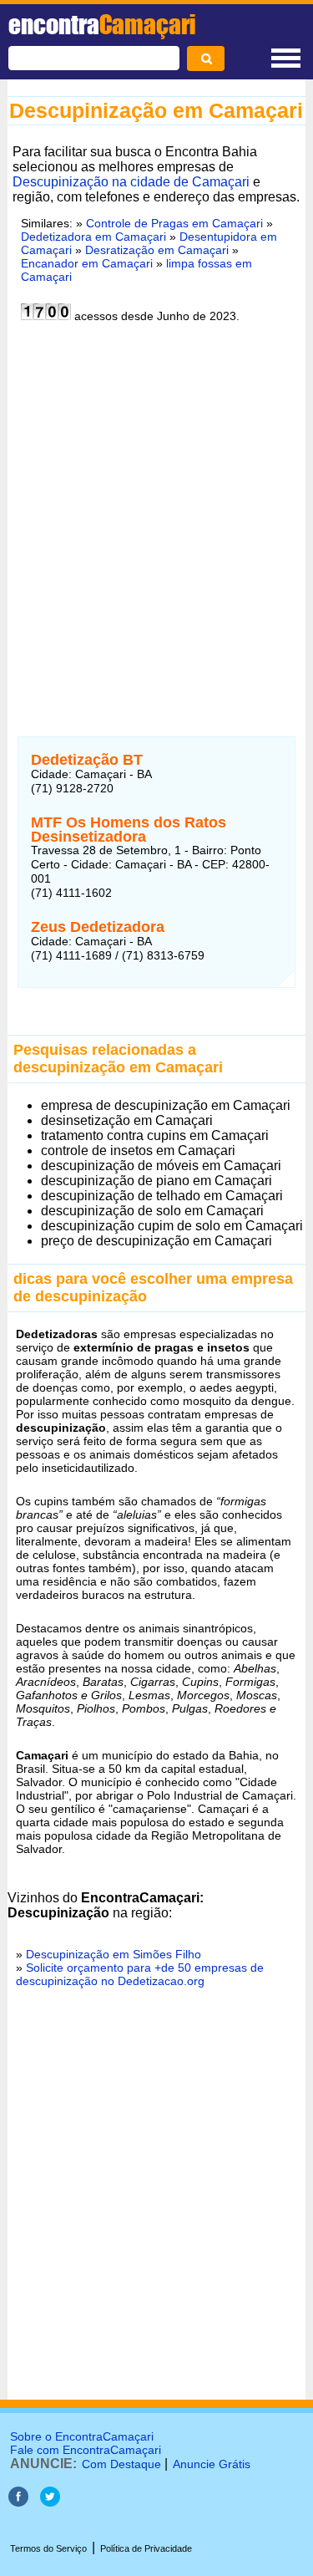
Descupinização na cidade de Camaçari (131, 182)
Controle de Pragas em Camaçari (174, 223)
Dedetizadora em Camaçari (93, 237)
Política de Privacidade (146, 2548)
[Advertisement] (156, 519)
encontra (102, 24)
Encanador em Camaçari (87, 263)
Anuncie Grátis (212, 2464)
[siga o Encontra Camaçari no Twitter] (50, 2502)
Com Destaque (121, 2464)
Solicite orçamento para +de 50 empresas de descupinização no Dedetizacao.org (140, 1974)
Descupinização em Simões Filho (114, 1954)
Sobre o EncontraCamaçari (82, 2436)
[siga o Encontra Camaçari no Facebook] (18, 2502)
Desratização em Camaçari (157, 250)
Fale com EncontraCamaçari (86, 2450)
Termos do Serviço (48, 2548)
